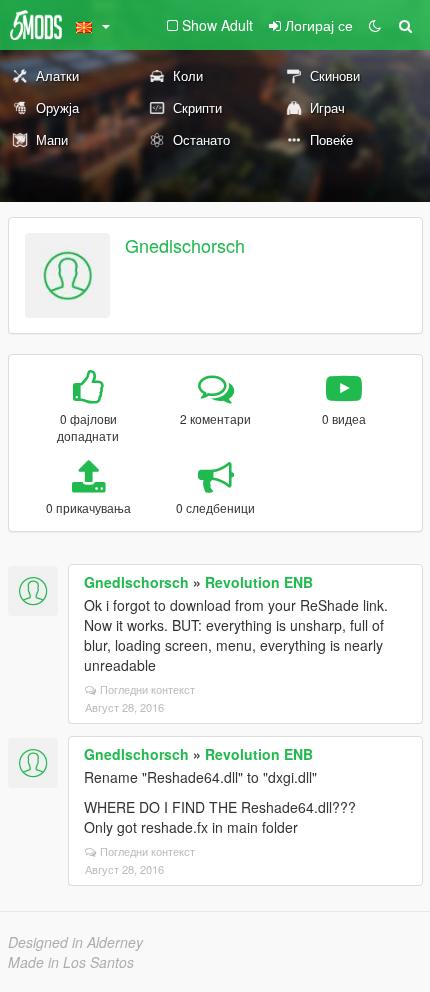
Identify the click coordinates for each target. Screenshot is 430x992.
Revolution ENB (259, 582)
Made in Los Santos (71, 962)
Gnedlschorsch (185, 245)
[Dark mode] (375, 25)
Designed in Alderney (75, 942)
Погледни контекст (147, 689)
